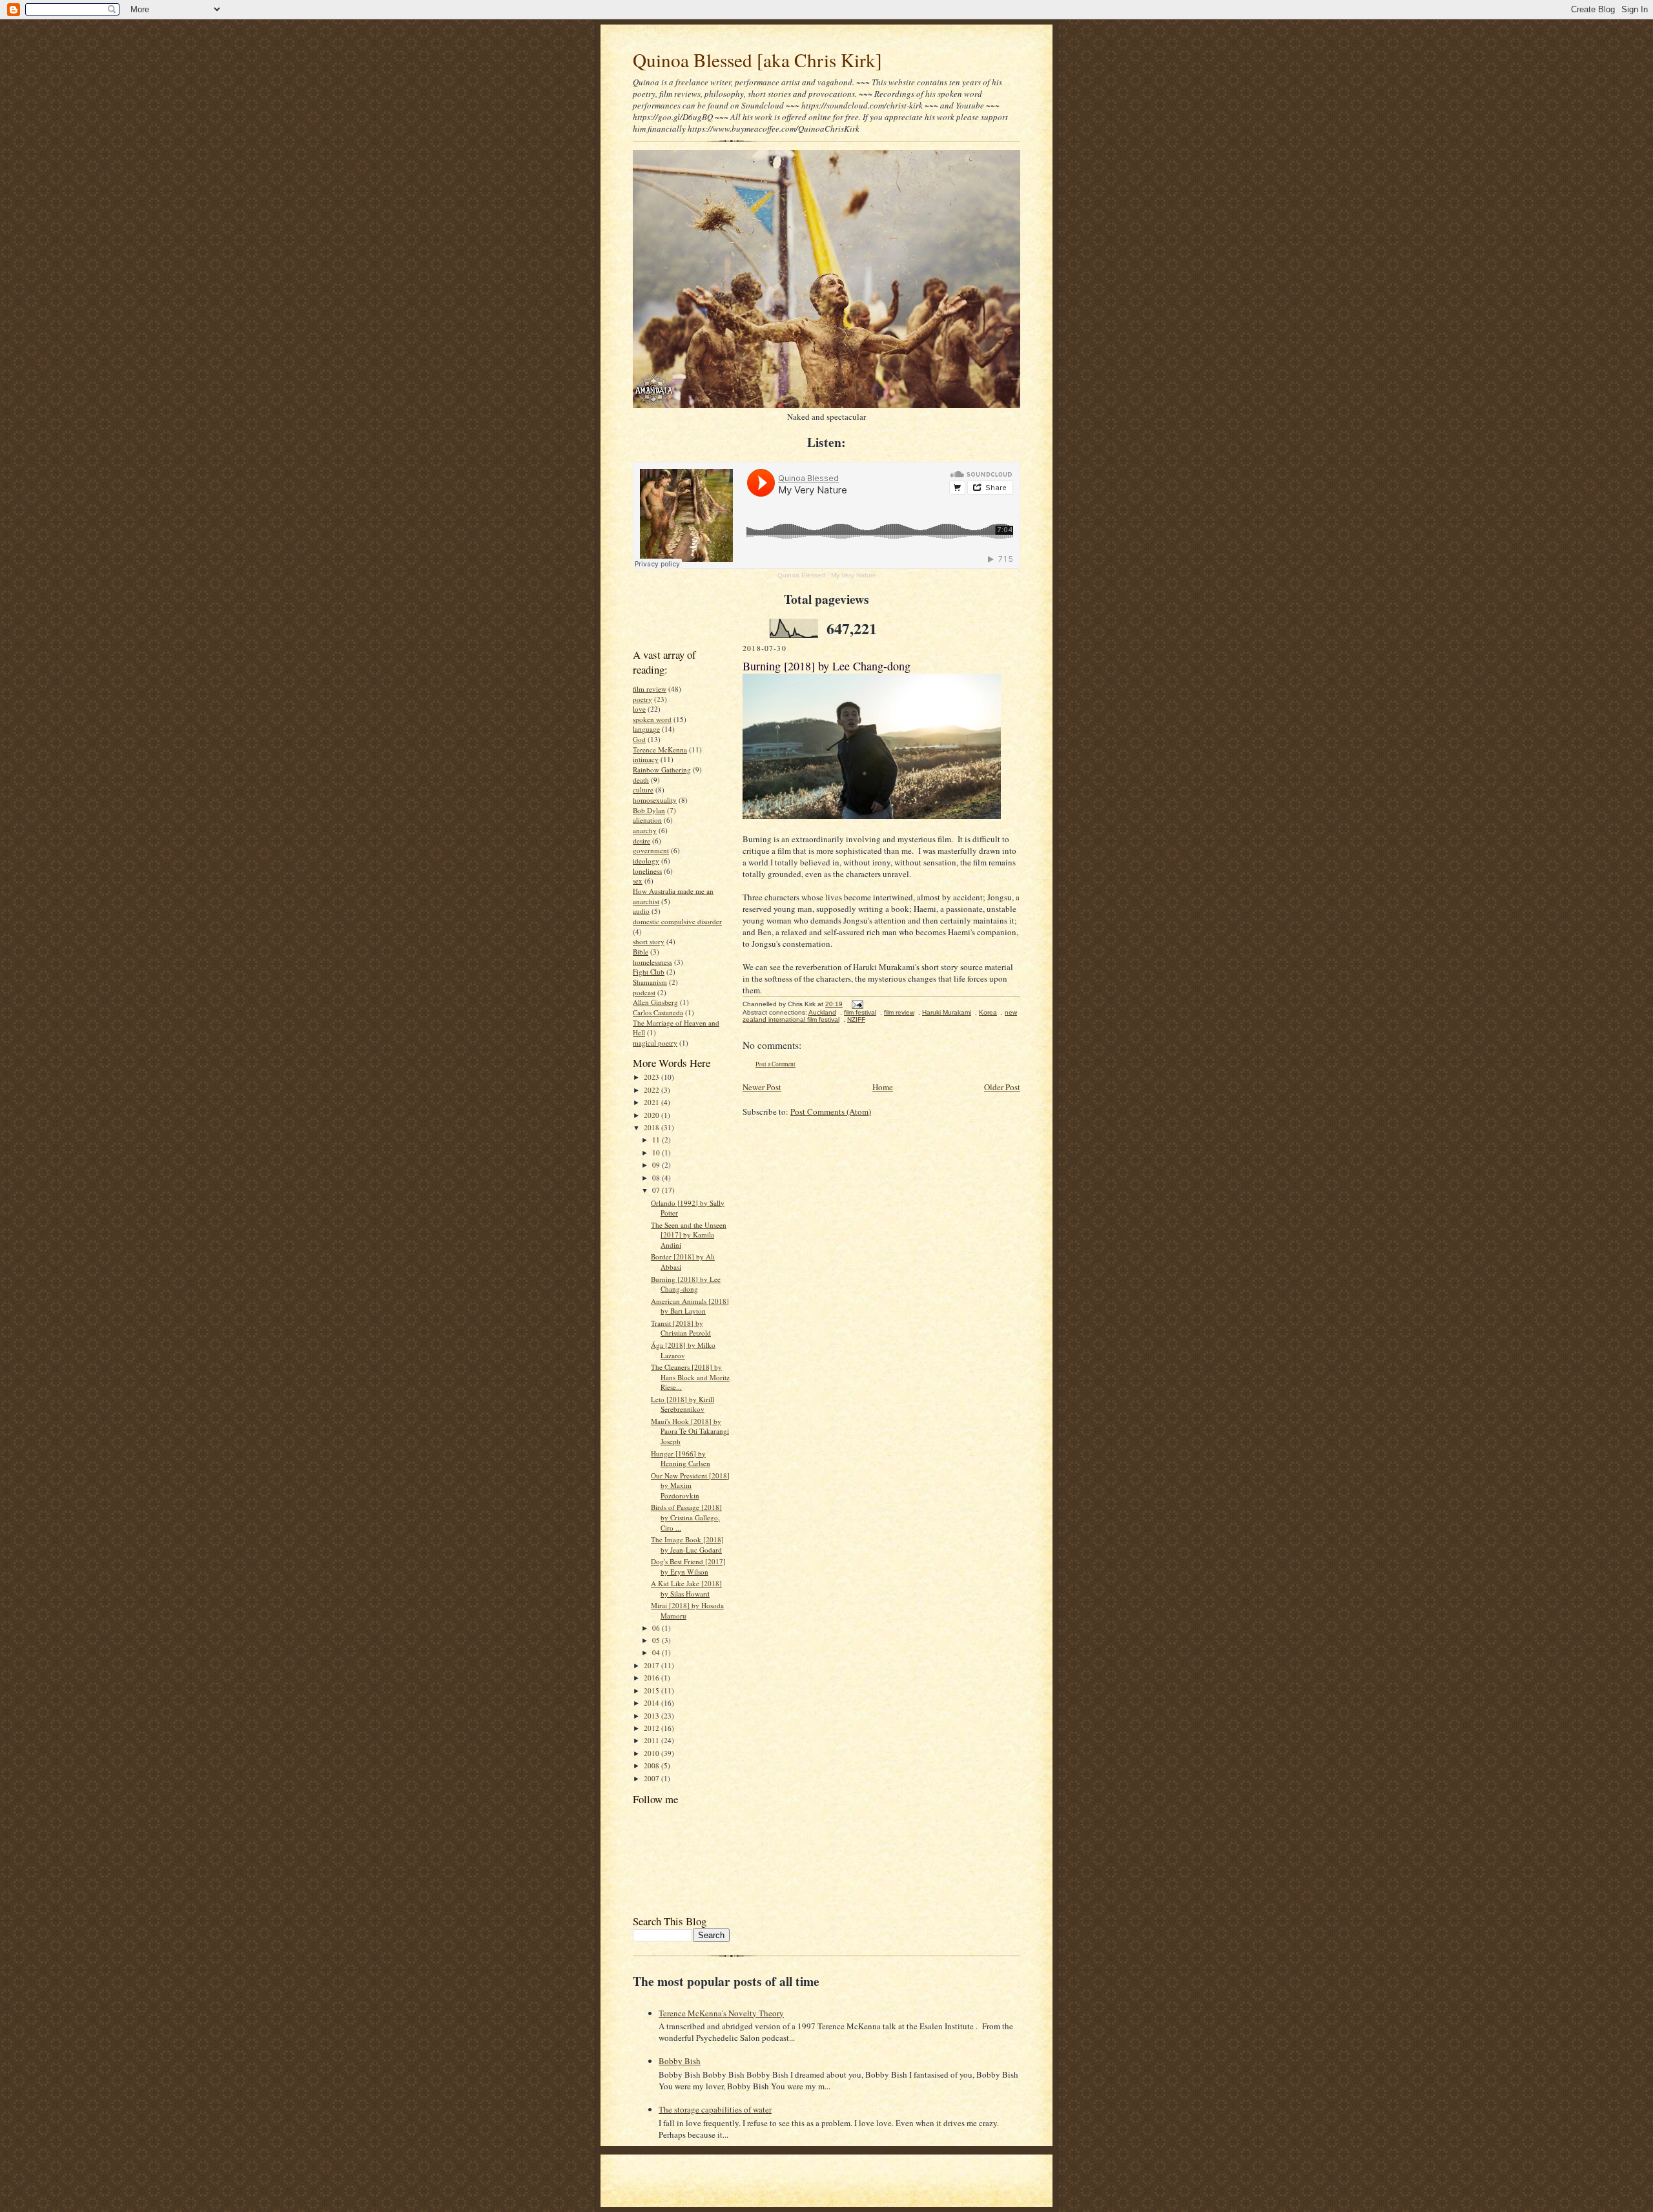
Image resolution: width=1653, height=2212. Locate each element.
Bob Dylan (649, 810)
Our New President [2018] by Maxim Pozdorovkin (690, 1485)
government (651, 850)
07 (657, 1190)
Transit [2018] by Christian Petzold (681, 1328)
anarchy (645, 830)
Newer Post (762, 1087)
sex (638, 881)
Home (883, 1087)
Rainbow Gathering (662, 770)
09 (657, 1165)
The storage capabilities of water (715, 2109)
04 (657, 1652)
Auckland (822, 1012)
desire (642, 841)
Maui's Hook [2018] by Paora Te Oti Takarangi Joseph (690, 1431)
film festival (860, 1012)
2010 (652, 1753)
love (639, 709)
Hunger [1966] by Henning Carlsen (681, 1459)
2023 (652, 1077)
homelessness (652, 962)
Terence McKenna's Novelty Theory (721, 2013)
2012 (652, 1728)
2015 (652, 1690)
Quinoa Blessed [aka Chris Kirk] (757, 60)
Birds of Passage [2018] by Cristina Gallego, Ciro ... (686, 1517)
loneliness (647, 871)
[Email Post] (856, 1004)
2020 (652, 1115)
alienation (647, 820)
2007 (652, 1778)
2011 (652, 1740)
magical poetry (655, 1043)
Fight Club (649, 972)
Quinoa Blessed (801, 575)
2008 (652, 1765)
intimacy (646, 759)
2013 (652, 1716)
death (641, 780)
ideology (646, 861)
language (646, 729)
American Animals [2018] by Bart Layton (690, 1306)
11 (657, 1140)
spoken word (652, 719)
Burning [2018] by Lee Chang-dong (686, 1284)
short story (649, 941)
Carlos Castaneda (658, 1012)
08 (657, 1178)
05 (657, 1640)
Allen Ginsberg (655, 1002)
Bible (641, 952)
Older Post (1002, 1087)
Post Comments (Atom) (831, 1111)
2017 (652, 1665)
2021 (652, 1102)
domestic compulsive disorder (677, 921)
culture (643, 790)
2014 (652, 1703)
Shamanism (650, 982)
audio (641, 911)
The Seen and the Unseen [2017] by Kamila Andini (689, 1235)
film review (650, 689)
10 (657, 1153)
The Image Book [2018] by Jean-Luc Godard (687, 1545)
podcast (644, 992)
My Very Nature (854, 575)
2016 (652, 1678)
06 (657, 1628)
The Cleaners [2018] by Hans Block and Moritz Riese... (690, 1377)
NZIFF (856, 1019)
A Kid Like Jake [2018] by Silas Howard (686, 1588)
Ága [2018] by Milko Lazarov (683, 1350)
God (639, 739)
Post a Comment (775, 1064)
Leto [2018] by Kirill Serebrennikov (683, 1404)
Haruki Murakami (947, 1012)
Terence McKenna (660, 749)
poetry (642, 699)
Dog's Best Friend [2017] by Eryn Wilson (688, 1566)
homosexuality (655, 800)
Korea (988, 1012)
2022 (652, 1090)
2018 (652, 1127)
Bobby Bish (680, 2061)
